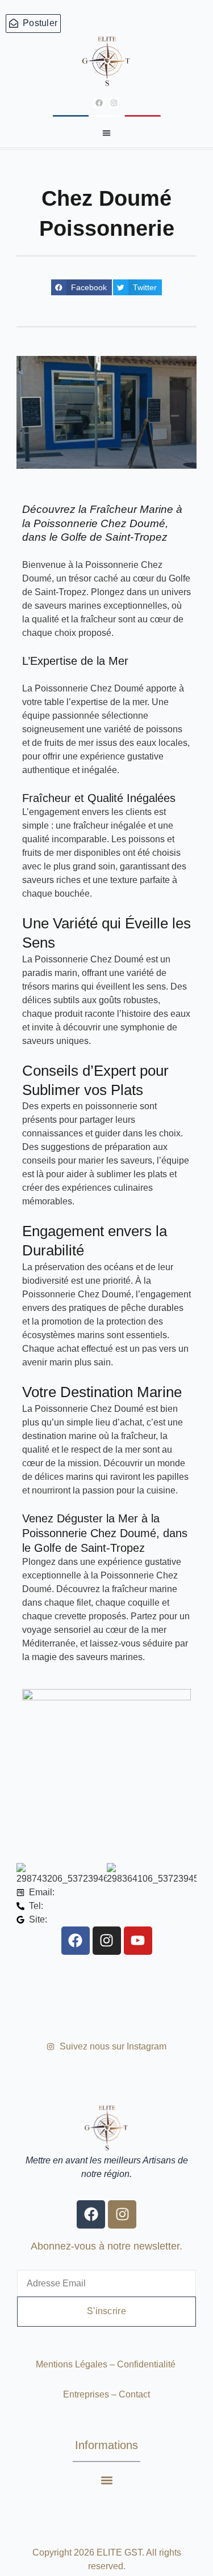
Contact (134, 2394)
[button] (106, 133)
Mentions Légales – (76, 2364)
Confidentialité (147, 2364)
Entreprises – (91, 2394)
